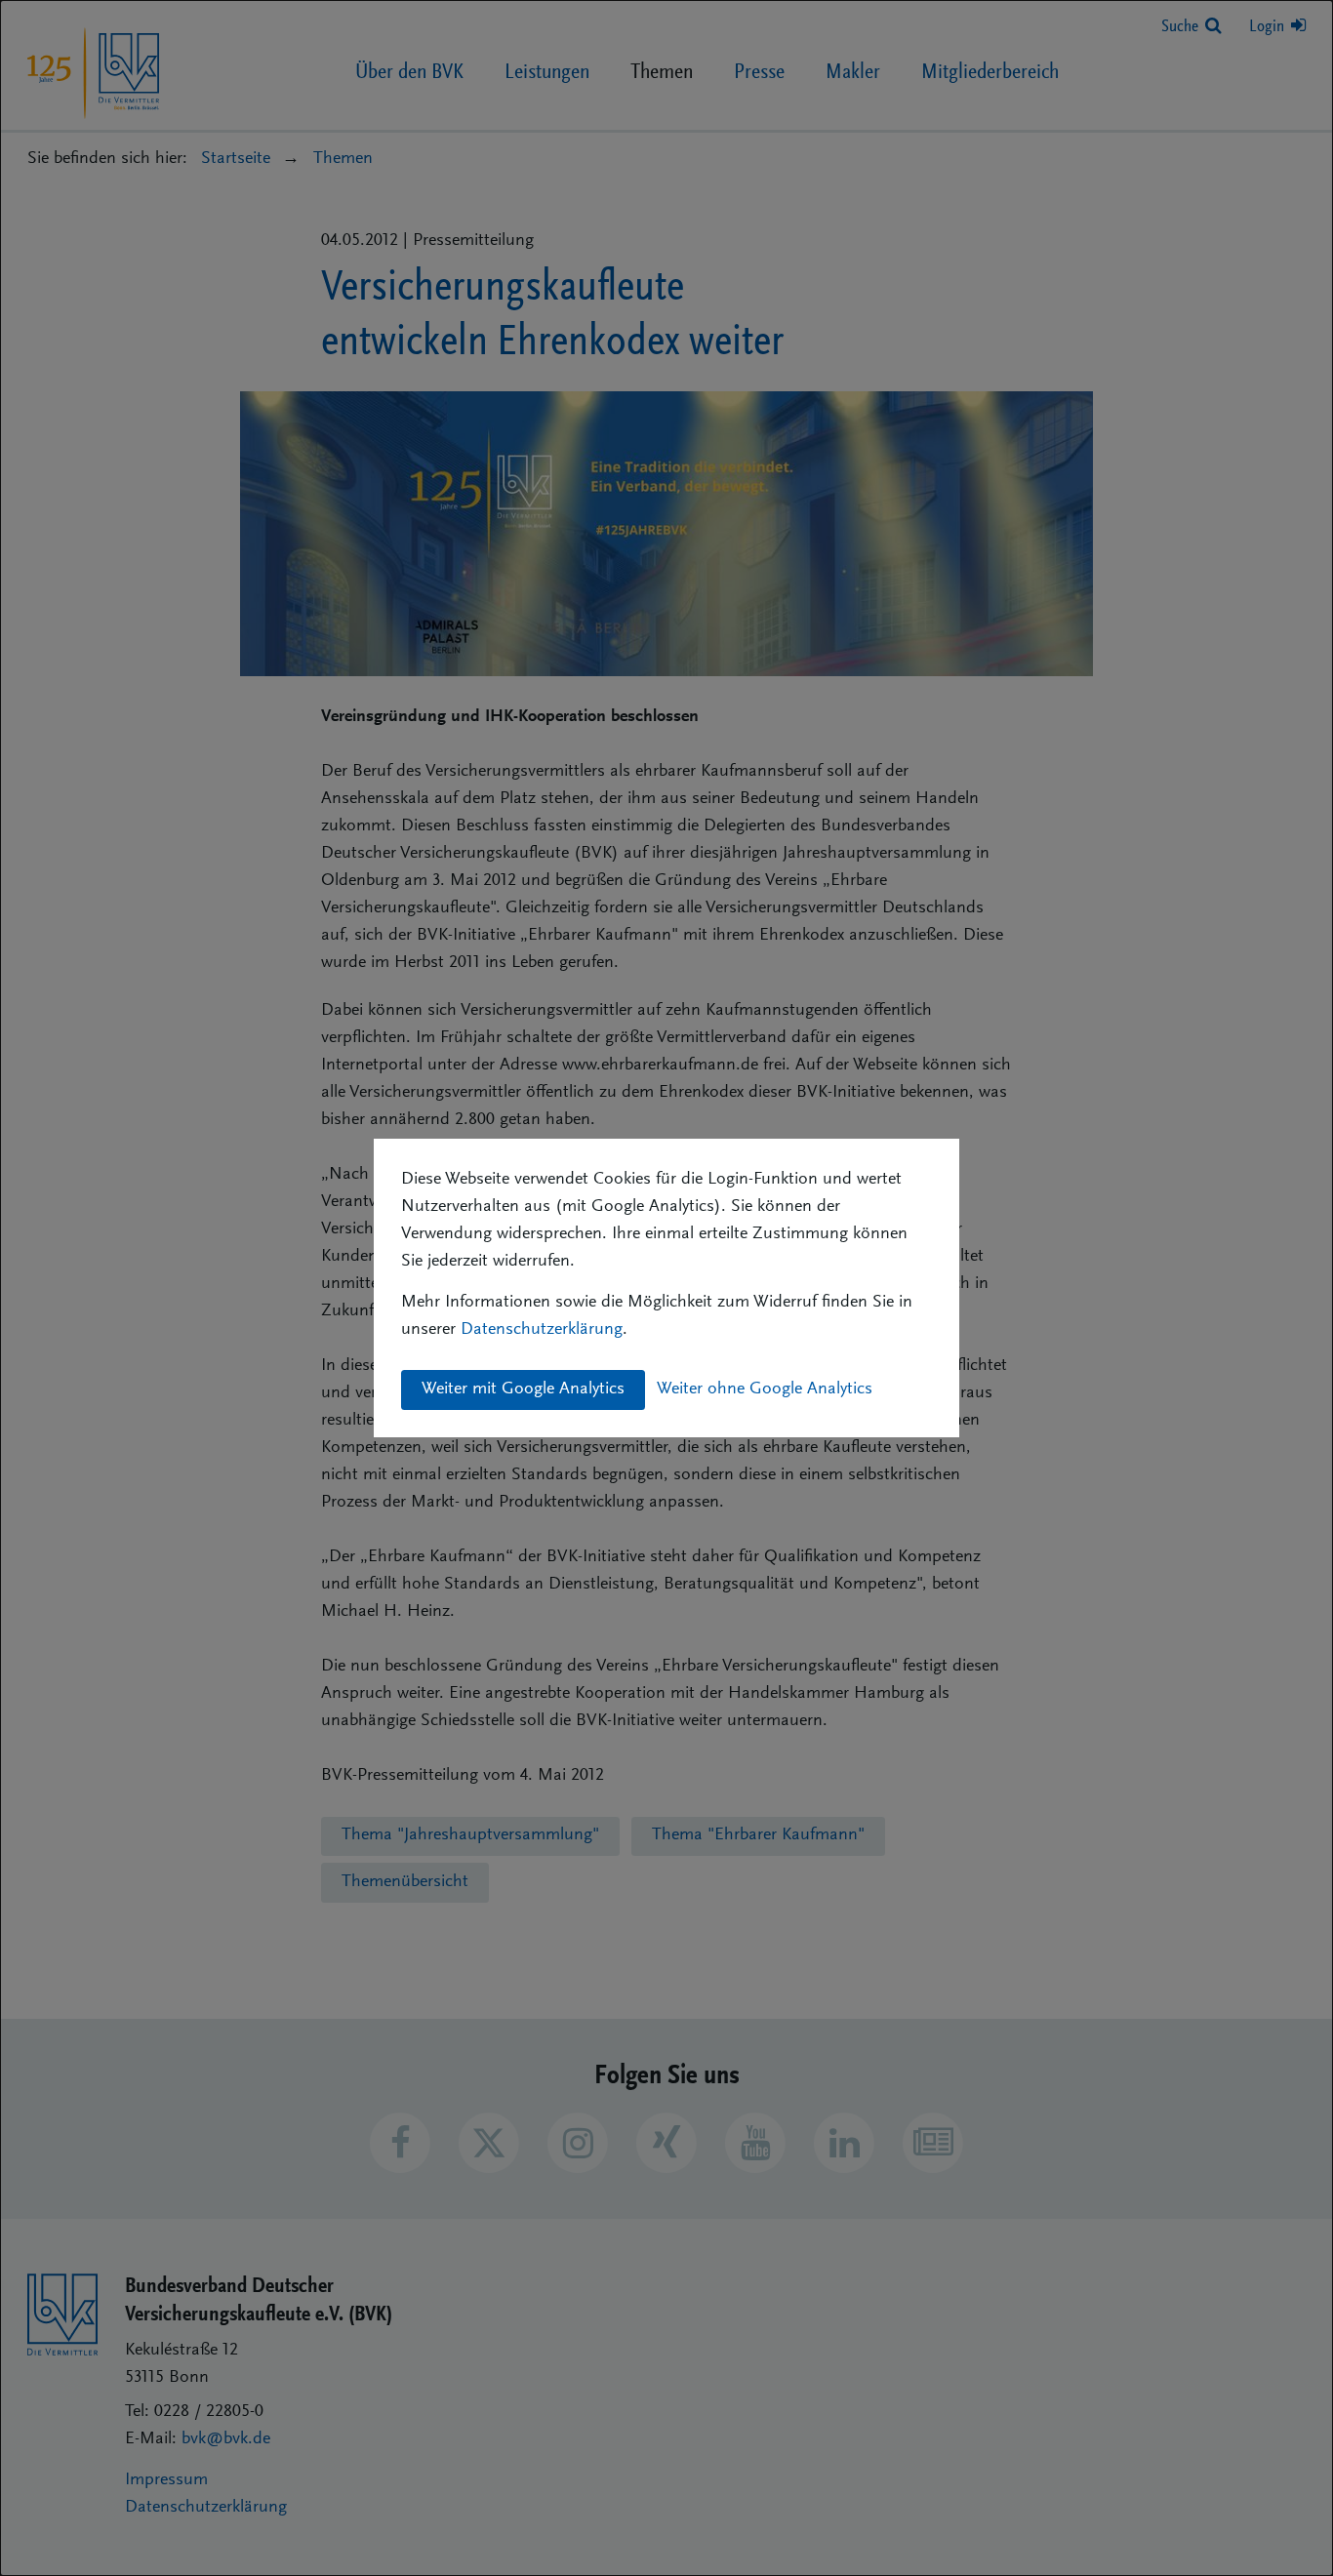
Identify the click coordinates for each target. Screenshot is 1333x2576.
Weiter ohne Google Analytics (765, 1389)
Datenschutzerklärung (542, 1330)
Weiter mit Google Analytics (523, 1389)
